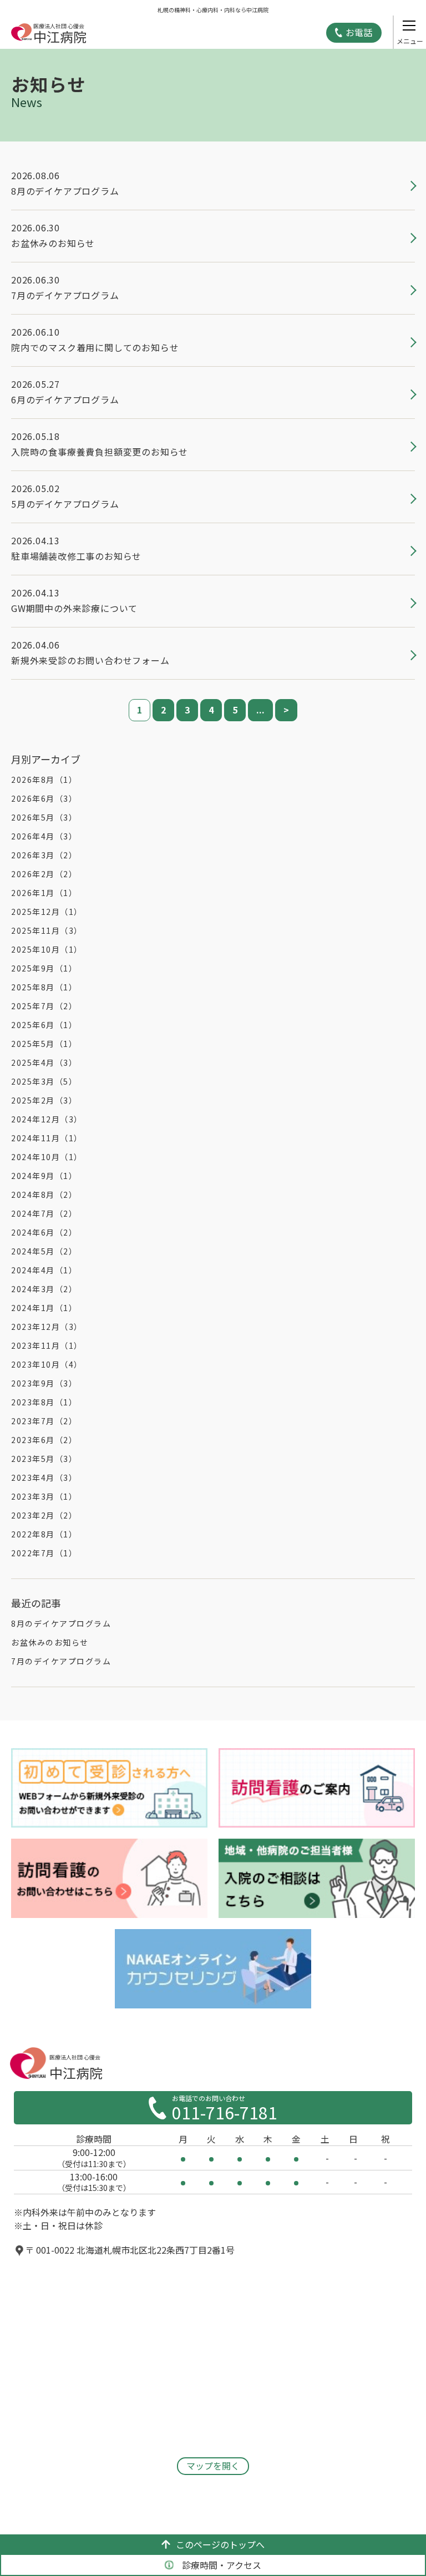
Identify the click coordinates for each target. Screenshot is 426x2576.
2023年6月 (44, 1440)
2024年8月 (44, 1195)
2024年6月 (44, 1232)
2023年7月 (44, 1421)
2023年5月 (44, 1459)
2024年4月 (44, 1270)
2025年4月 (44, 1062)
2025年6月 (44, 1025)
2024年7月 (44, 1213)
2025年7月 (44, 1006)
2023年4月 (44, 1477)
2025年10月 (47, 949)
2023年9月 (44, 1383)
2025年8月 (44, 987)
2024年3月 (44, 1289)
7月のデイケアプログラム (61, 1661)
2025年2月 (44, 1100)
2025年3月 (44, 1081)
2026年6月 (44, 798)
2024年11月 (47, 1138)
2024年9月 (44, 1176)
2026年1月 (44, 893)
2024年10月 (47, 1157)
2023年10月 (47, 1364)
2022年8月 (44, 1534)
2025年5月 (44, 1044)
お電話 (359, 32)
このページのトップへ (220, 2544)
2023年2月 (44, 1515)
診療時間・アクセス (222, 2565)
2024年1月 (44, 1308)
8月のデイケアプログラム (61, 1623)
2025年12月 (47, 912)
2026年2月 (44, 874)
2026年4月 (44, 836)
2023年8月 (44, 1402)
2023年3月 (44, 1496)
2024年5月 (44, 1251)
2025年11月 (47, 930)
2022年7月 (44, 1553)
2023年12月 (47, 1327)
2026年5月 (44, 817)
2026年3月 (44, 855)
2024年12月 (47, 1119)
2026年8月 (44, 780)
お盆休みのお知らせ (50, 1642)
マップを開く (213, 2466)
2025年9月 (44, 968)
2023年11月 (47, 1345)
